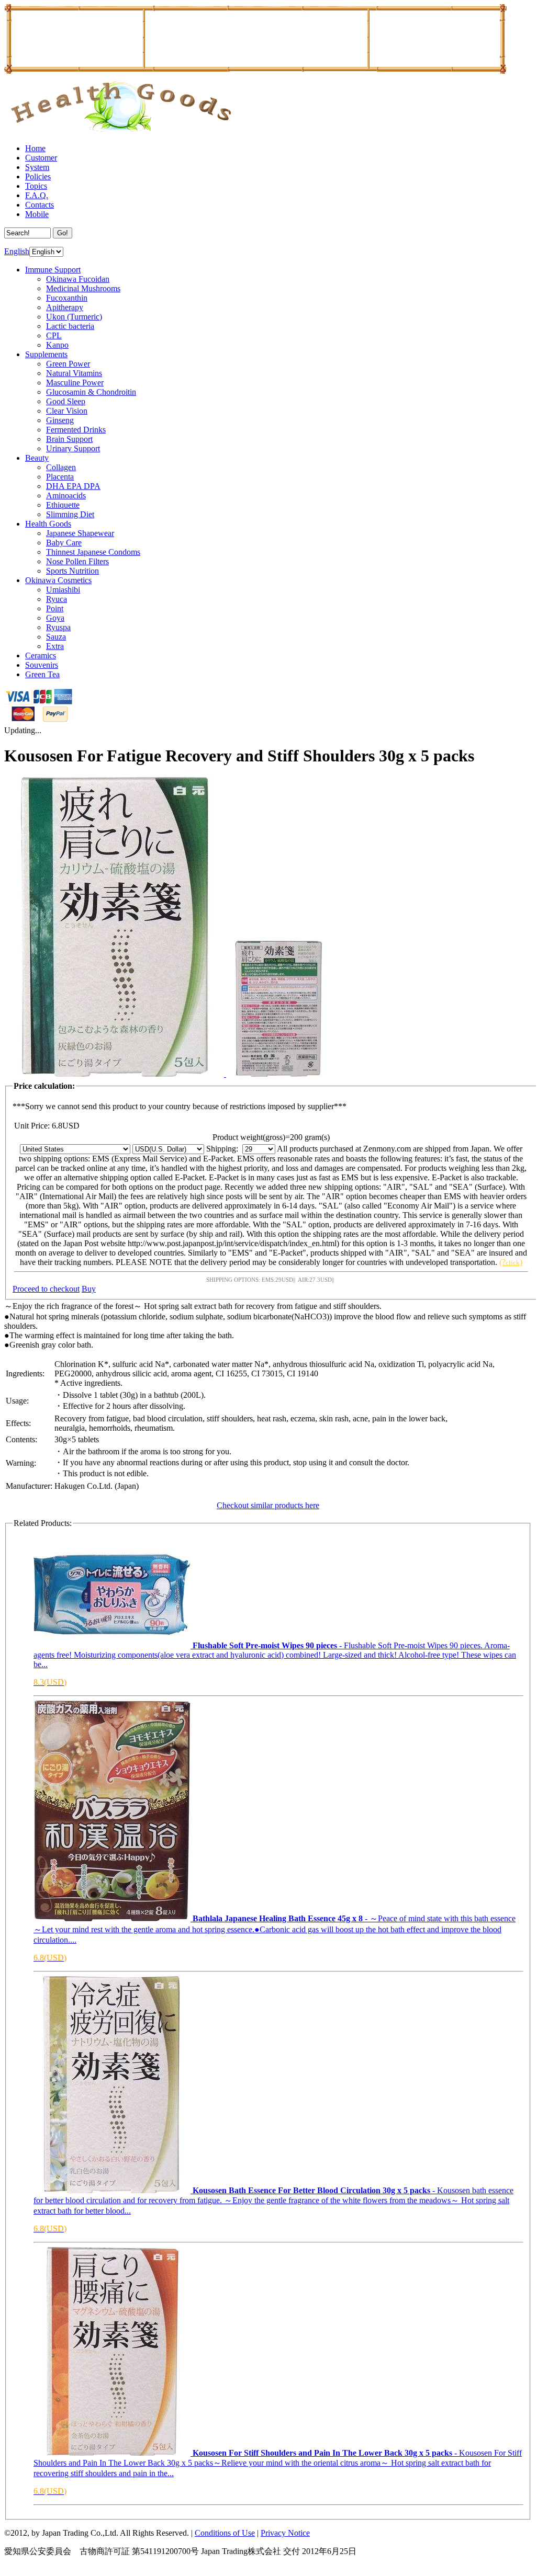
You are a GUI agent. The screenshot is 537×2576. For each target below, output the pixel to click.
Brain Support (69, 439)
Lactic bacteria (70, 326)
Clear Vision (67, 411)
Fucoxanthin (67, 298)
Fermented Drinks (76, 430)
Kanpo (57, 345)
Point (55, 608)
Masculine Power (75, 383)
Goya (55, 618)
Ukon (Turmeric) (74, 317)
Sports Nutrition (72, 571)
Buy (89, 1289)
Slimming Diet (70, 514)
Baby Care (64, 543)
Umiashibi (63, 590)
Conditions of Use (225, 2533)
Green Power (68, 364)
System (37, 167)
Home (35, 148)
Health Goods (48, 524)
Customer (41, 158)
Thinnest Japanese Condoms (93, 552)
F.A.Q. (37, 195)
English (17, 251)
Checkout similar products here (268, 1505)
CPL (54, 335)
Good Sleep (66, 401)
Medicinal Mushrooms (83, 288)
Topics (36, 186)
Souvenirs (42, 665)
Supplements (46, 354)
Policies (38, 176)
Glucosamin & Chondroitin (91, 392)
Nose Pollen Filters (77, 561)
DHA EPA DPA (73, 486)
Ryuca (57, 599)
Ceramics (41, 656)
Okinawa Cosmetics (58, 580)
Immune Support (53, 270)
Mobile (37, 214)
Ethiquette (63, 505)
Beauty (37, 458)
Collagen (61, 467)
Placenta (60, 477)
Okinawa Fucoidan (78, 279)
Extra (55, 646)
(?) (511, 1262)
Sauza (56, 637)
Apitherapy (65, 307)
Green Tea (42, 674)
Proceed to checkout (46, 1289)
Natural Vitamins (74, 373)
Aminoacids (66, 495)
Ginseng (60, 420)
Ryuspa (58, 627)
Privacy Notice (285, 2533)
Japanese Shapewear (80, 533)
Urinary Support (73, 448)
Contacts (40, 205)
